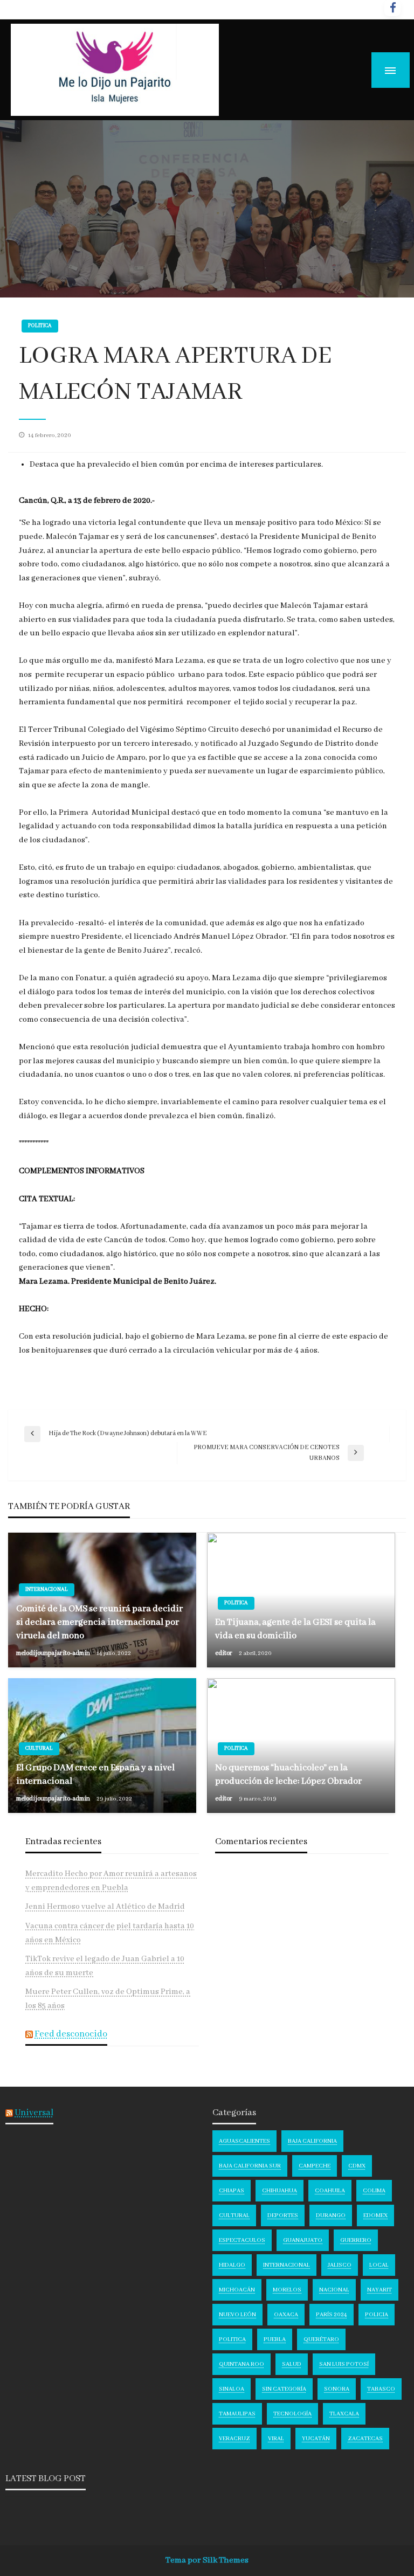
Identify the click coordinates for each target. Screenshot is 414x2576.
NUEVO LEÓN (237, 2315)
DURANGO (331, 2215)
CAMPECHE (315, 2166)
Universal (34, 2113)
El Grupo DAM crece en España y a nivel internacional (95, 1775)
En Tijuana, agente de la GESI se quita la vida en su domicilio (295, 1629)
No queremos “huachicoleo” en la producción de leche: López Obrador (288, 1775)
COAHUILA (330, 2191)
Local (379, 2265)
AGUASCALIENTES (244, 2141)
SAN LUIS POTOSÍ (344, 2364)
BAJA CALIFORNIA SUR (250, 2166)
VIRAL (276, 2439)
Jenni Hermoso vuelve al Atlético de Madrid (105, 1907)
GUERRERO (356, 2240)
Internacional (47, 1590)
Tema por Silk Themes (207, 2560)
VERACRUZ (234, 2439)
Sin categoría (284, 2389)
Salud (292, 2364)
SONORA (337, 2389)
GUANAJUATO (303, 2240)
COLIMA (374, 2191)
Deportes (283, 2215)
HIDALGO (232, 2265)
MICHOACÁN (237, 2290)
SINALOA (232, 2389)
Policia (377, 2315)
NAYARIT (379, 2290)
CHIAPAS (232, 2191)
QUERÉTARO (321, 2339)
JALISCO (340, 2265)
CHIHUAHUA (280, 2191)
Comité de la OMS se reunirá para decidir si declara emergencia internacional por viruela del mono (99, 1622)
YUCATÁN (316, 2439)
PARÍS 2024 (332, 2315)
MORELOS (287, 2290)
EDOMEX (375, 2215)
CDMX (357, 2166)
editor (224, 1653)
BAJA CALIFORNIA (312, 2141)
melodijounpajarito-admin (54, 1653)
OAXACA (286, 2315)
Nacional (334, 2290)
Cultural (39, 1749)
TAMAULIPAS (237, 2414)
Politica (40, 326)
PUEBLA (275, 2339)
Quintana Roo (241, 2364)
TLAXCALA (344, 2414)
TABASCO (381, 2389)
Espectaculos (242, 2240)
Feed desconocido (71, 2034)
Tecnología (292, 2414)
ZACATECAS (365, 2439)
